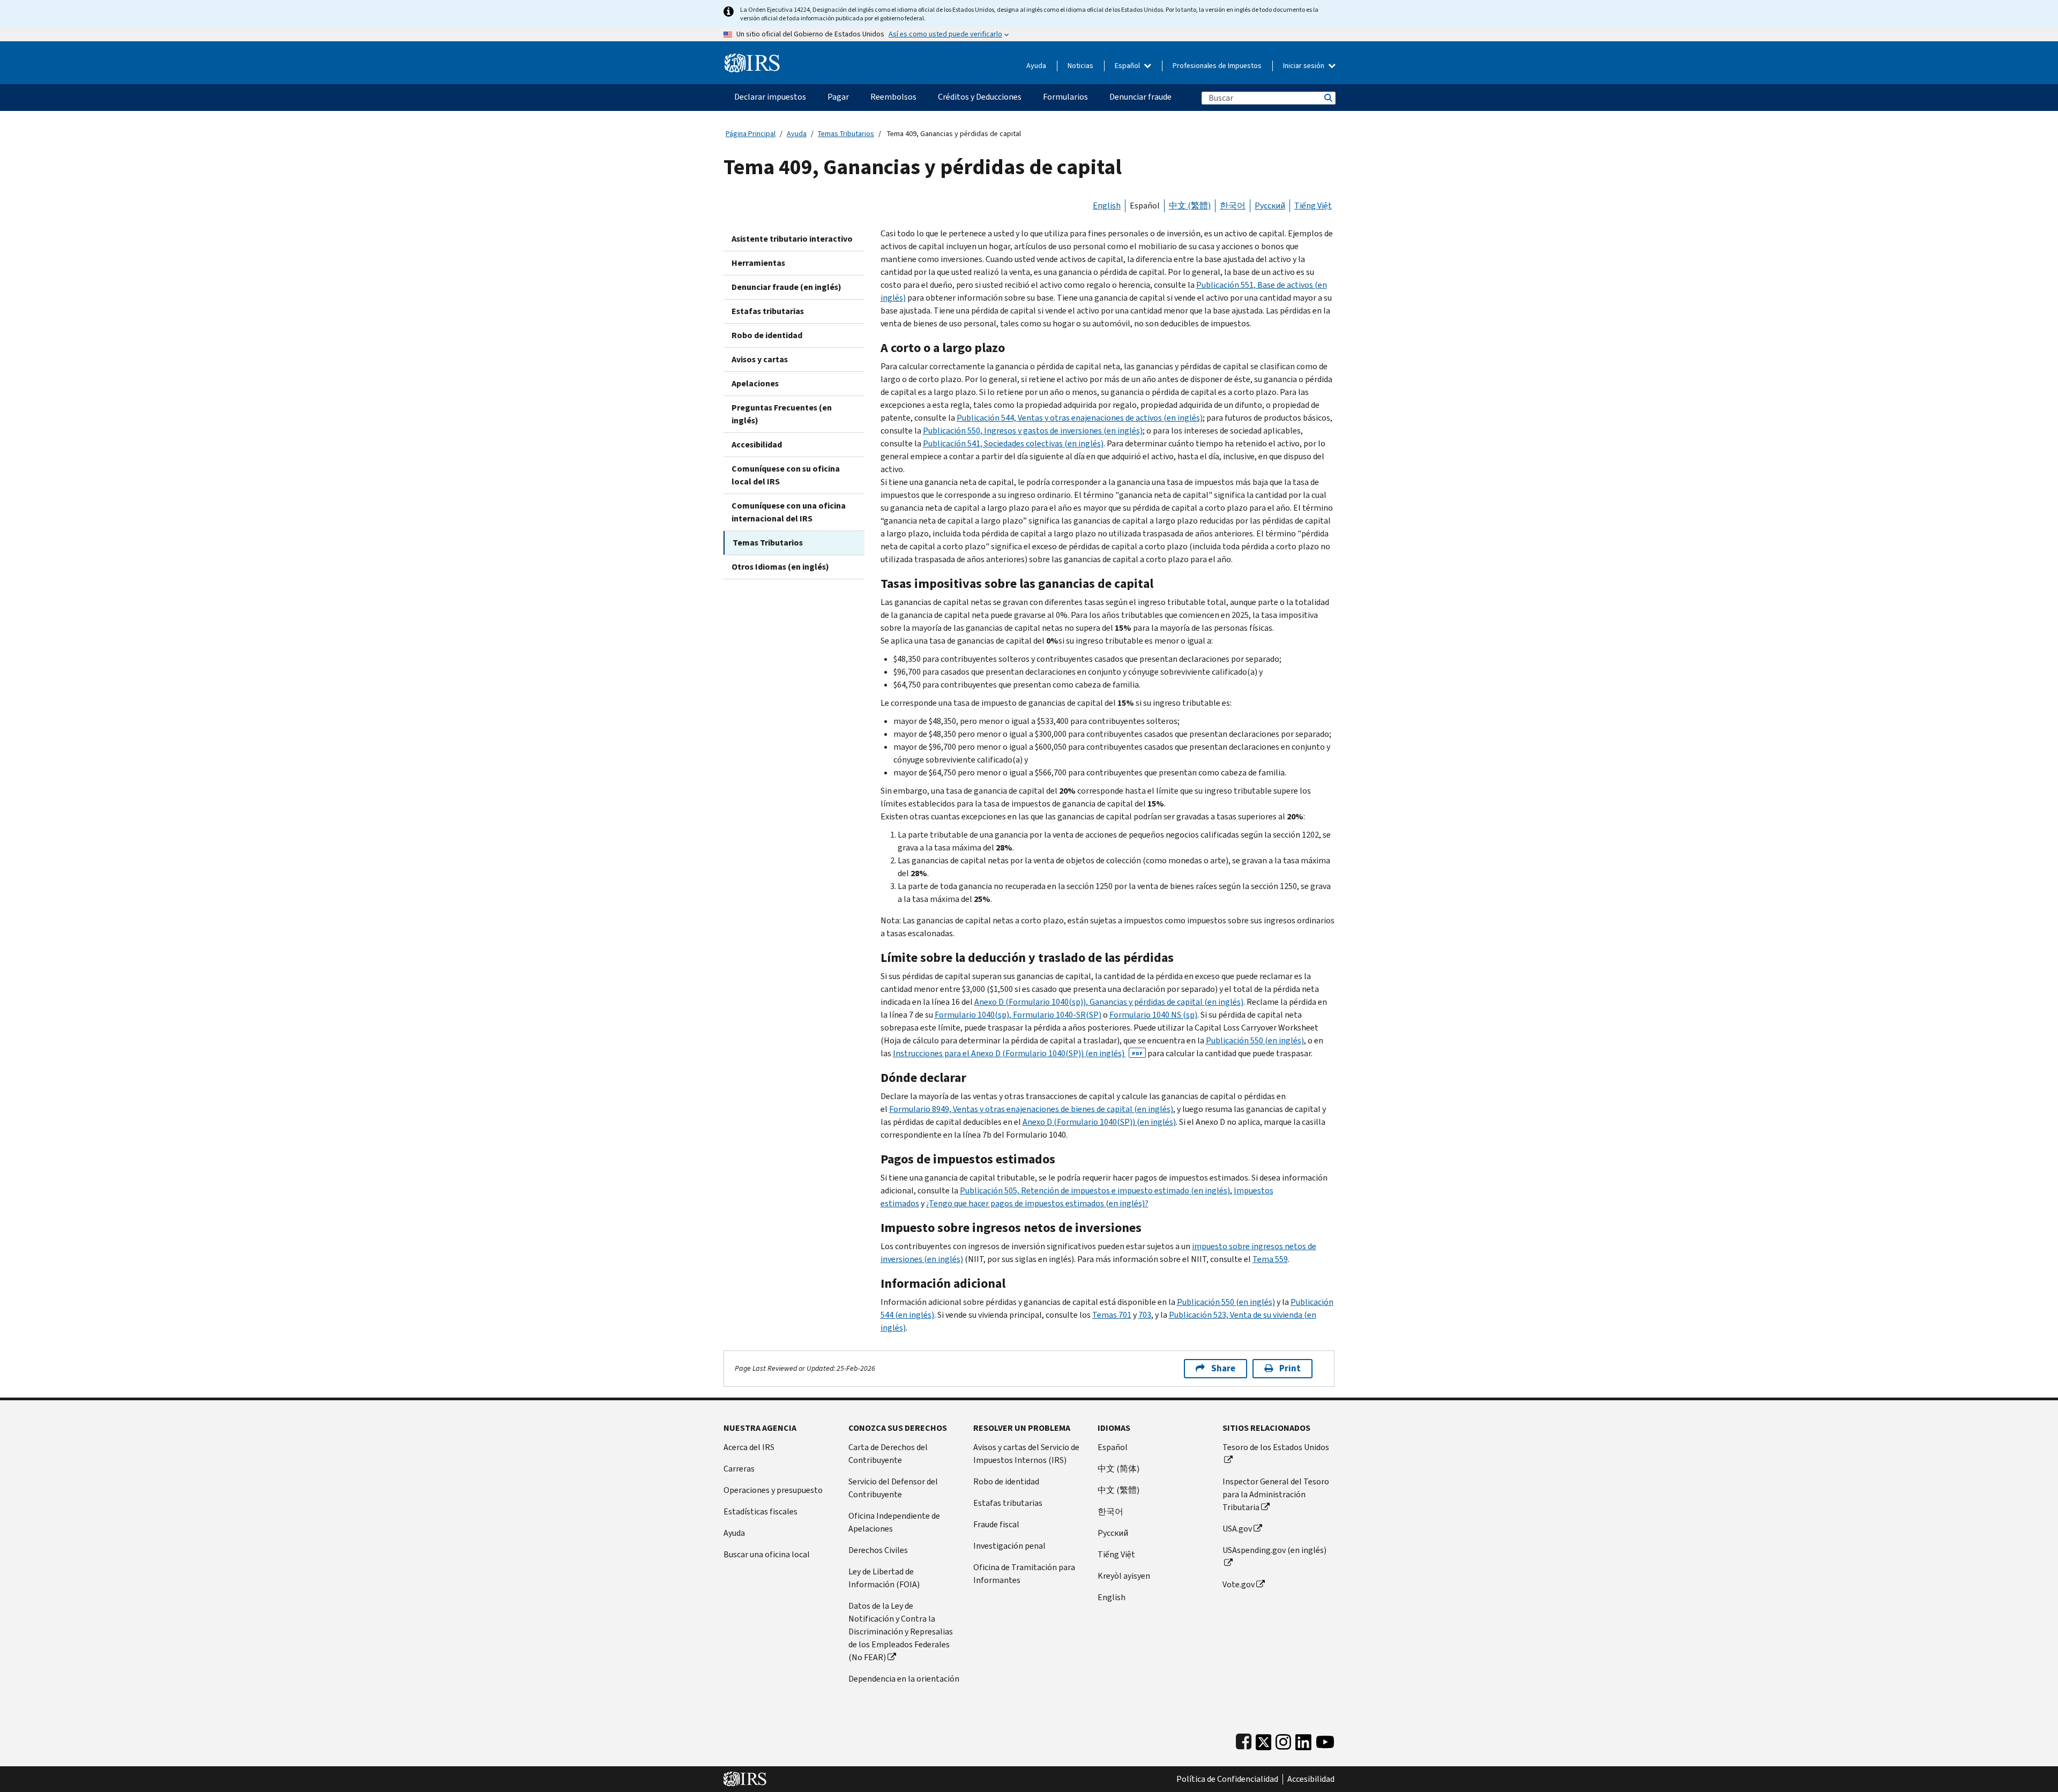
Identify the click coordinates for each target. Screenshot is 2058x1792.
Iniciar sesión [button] (1304, 66)
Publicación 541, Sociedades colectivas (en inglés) (1013, 443)
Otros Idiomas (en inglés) (780, 567)
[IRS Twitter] (1264, 1740)
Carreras (739, 1469)
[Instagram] (1283, 1740)
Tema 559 (1270, 1259)
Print (1290, 1368)
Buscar (1328, 98)
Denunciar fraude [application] (1140, 97)
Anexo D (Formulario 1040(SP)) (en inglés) (1099, 1122)
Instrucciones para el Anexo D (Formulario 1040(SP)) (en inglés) (1018, 1053)
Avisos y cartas (760, 359)
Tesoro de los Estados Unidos (1276, 1447)
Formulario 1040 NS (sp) (1153, 1015)
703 (1145, 1315)
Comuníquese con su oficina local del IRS (786, 475)
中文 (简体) (1119, 1469)
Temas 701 (1112, 1315)
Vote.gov (1239, 1584)
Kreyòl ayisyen (1124, 1576)
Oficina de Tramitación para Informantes (1024, 1574)
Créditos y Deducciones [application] (980, 97)
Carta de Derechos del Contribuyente (888, 1454)
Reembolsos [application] (893, 97)
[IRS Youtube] (1325, 1740)
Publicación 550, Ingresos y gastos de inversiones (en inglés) (1033, 431)
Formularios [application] (1065, 97)
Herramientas (758, 263)
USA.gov (1237, 1529)
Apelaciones (755, 383)
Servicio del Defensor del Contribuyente (893, 1488)
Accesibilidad (757, 445)
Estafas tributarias (768, 311)
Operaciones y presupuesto (773, 1490)
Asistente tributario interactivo (792, 239)
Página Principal (751, 134)
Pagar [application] (838, 97)
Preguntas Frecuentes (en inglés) (782, 414)
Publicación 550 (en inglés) (1255, 1040)
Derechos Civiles (878, 1550)
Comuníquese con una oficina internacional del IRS (789, 512)
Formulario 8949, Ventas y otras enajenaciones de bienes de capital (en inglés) (1031, 1109)
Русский (1270, 206)
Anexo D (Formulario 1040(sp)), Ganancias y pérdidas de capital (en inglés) (1109, 1002)
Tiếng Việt (1313, 206)
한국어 (1233, 206)
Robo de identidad (767, 335)
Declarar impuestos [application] (770, 97)
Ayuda (1036, 66)
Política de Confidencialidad (1227, 1779)
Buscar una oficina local (767, 1554)
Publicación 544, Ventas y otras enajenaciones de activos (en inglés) (1080, 418)
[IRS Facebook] (1244, 1740)
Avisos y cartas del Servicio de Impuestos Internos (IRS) (1026, 1454)
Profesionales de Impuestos (1217, 66)
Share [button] (1223, 1368)
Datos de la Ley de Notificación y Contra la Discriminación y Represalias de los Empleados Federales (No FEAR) (901, 1632)
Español (1128, 66)
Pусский (1113, 1533)
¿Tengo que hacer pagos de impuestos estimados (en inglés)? (1037, 1203)
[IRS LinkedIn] (1303, 1740)
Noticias (1080, 66)
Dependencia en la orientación (904, 1679)
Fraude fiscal (996, 1524)
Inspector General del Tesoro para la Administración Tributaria (1276, 1494)
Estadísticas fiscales (760, 1511)
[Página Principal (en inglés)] (752, 59)
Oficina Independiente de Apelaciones (894, 1522)
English (1107, 206)
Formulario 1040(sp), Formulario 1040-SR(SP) (1018, 1015)
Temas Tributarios (846, 134)
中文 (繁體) (1190, 206)
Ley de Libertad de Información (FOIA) (884, 1578)
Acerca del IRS (749, 1447)
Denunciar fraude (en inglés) (786, 287)
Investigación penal (1009, 1546)
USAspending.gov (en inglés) (1274, 1550)
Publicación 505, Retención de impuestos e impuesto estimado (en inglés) (1095, 1190)
